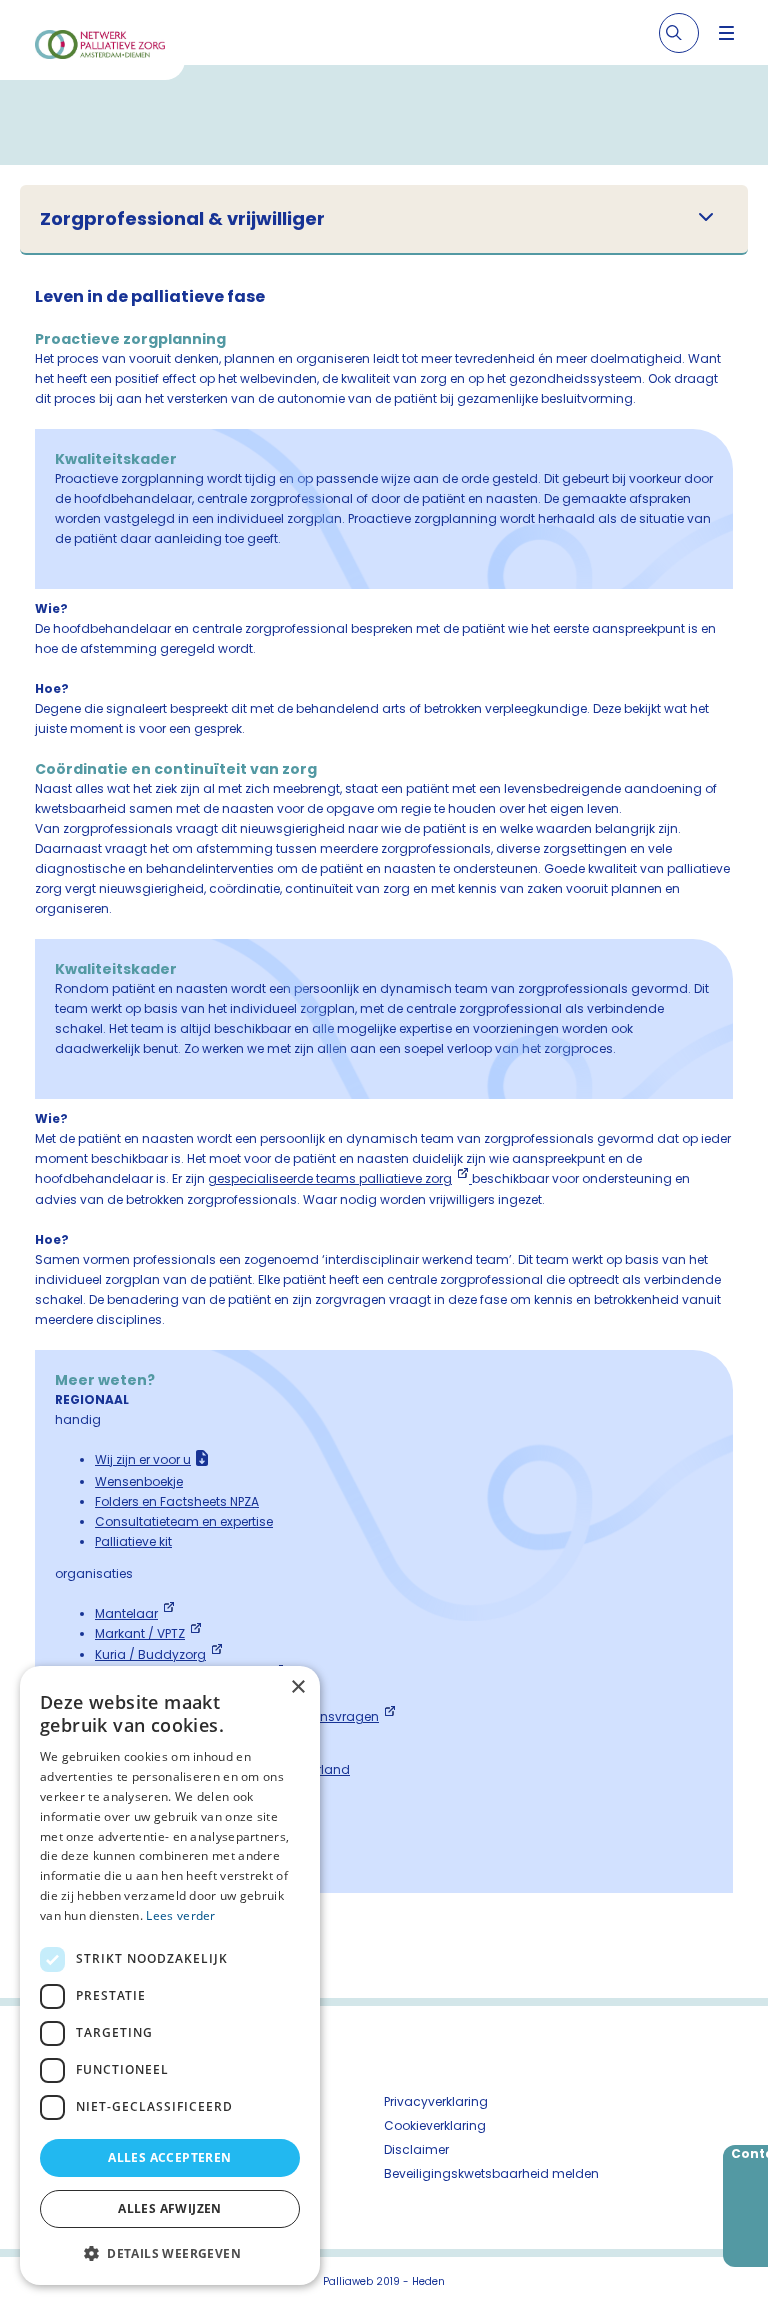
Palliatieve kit (133, 1541)
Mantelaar (126, 1613)
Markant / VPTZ (140, 1633)
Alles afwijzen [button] (170, 2208)
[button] (170, 2253)
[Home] (100, 47)
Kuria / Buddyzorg (150, 1654)
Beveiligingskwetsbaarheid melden (491, 2173)
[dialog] (170, 1975)
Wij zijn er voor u (143, 1459)
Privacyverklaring (436, 2101)
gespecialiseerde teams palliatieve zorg (330, 1178)
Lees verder (180, 1915)
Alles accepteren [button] (169, 2157)
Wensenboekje (139, 1481)
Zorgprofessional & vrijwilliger (182, 219)
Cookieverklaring (435, 2125)
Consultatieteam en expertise (184, 1521)
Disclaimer (416, 2149)
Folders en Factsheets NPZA (177, 1501)
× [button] (297, 1687)
